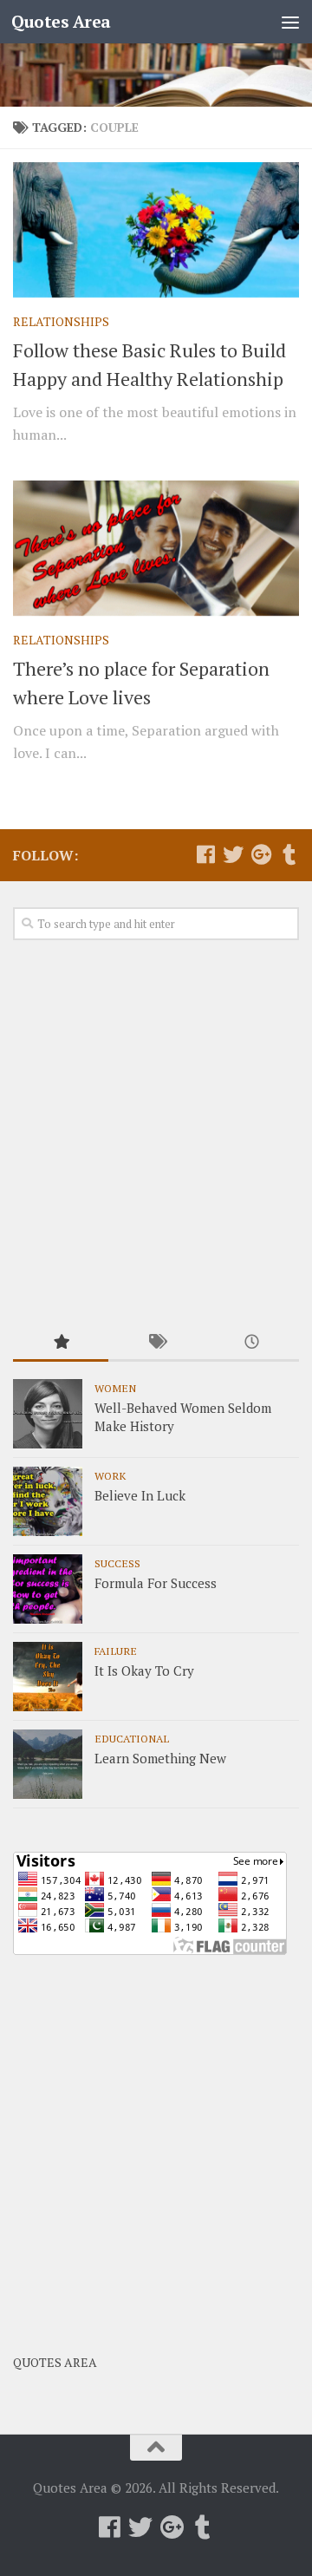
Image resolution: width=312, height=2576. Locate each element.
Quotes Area (61, 21)
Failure (116, 1651)
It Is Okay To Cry (144, 1670)
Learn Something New (160, 1758)
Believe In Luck (140, 1495)
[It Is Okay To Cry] (48, 1677)
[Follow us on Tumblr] (289, 854)
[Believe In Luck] (48, 1501)
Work (110, 1475)
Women (115, 1388)
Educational (132, 1738)
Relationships (61, 321)
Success (117, 1563)
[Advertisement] (156, 1134)
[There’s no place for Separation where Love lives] (156, 548)
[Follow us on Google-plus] (261, 854)
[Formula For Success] (48, 1589)
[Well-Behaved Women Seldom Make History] (48, 1414)
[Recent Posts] (251, 1343)
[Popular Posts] (61, 1343)
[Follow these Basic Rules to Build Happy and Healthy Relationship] (156, 230)
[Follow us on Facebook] (205, 854)
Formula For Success (156, 1583)
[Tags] (156, 1343)
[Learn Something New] (48, 1764)
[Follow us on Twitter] (233, 854)
